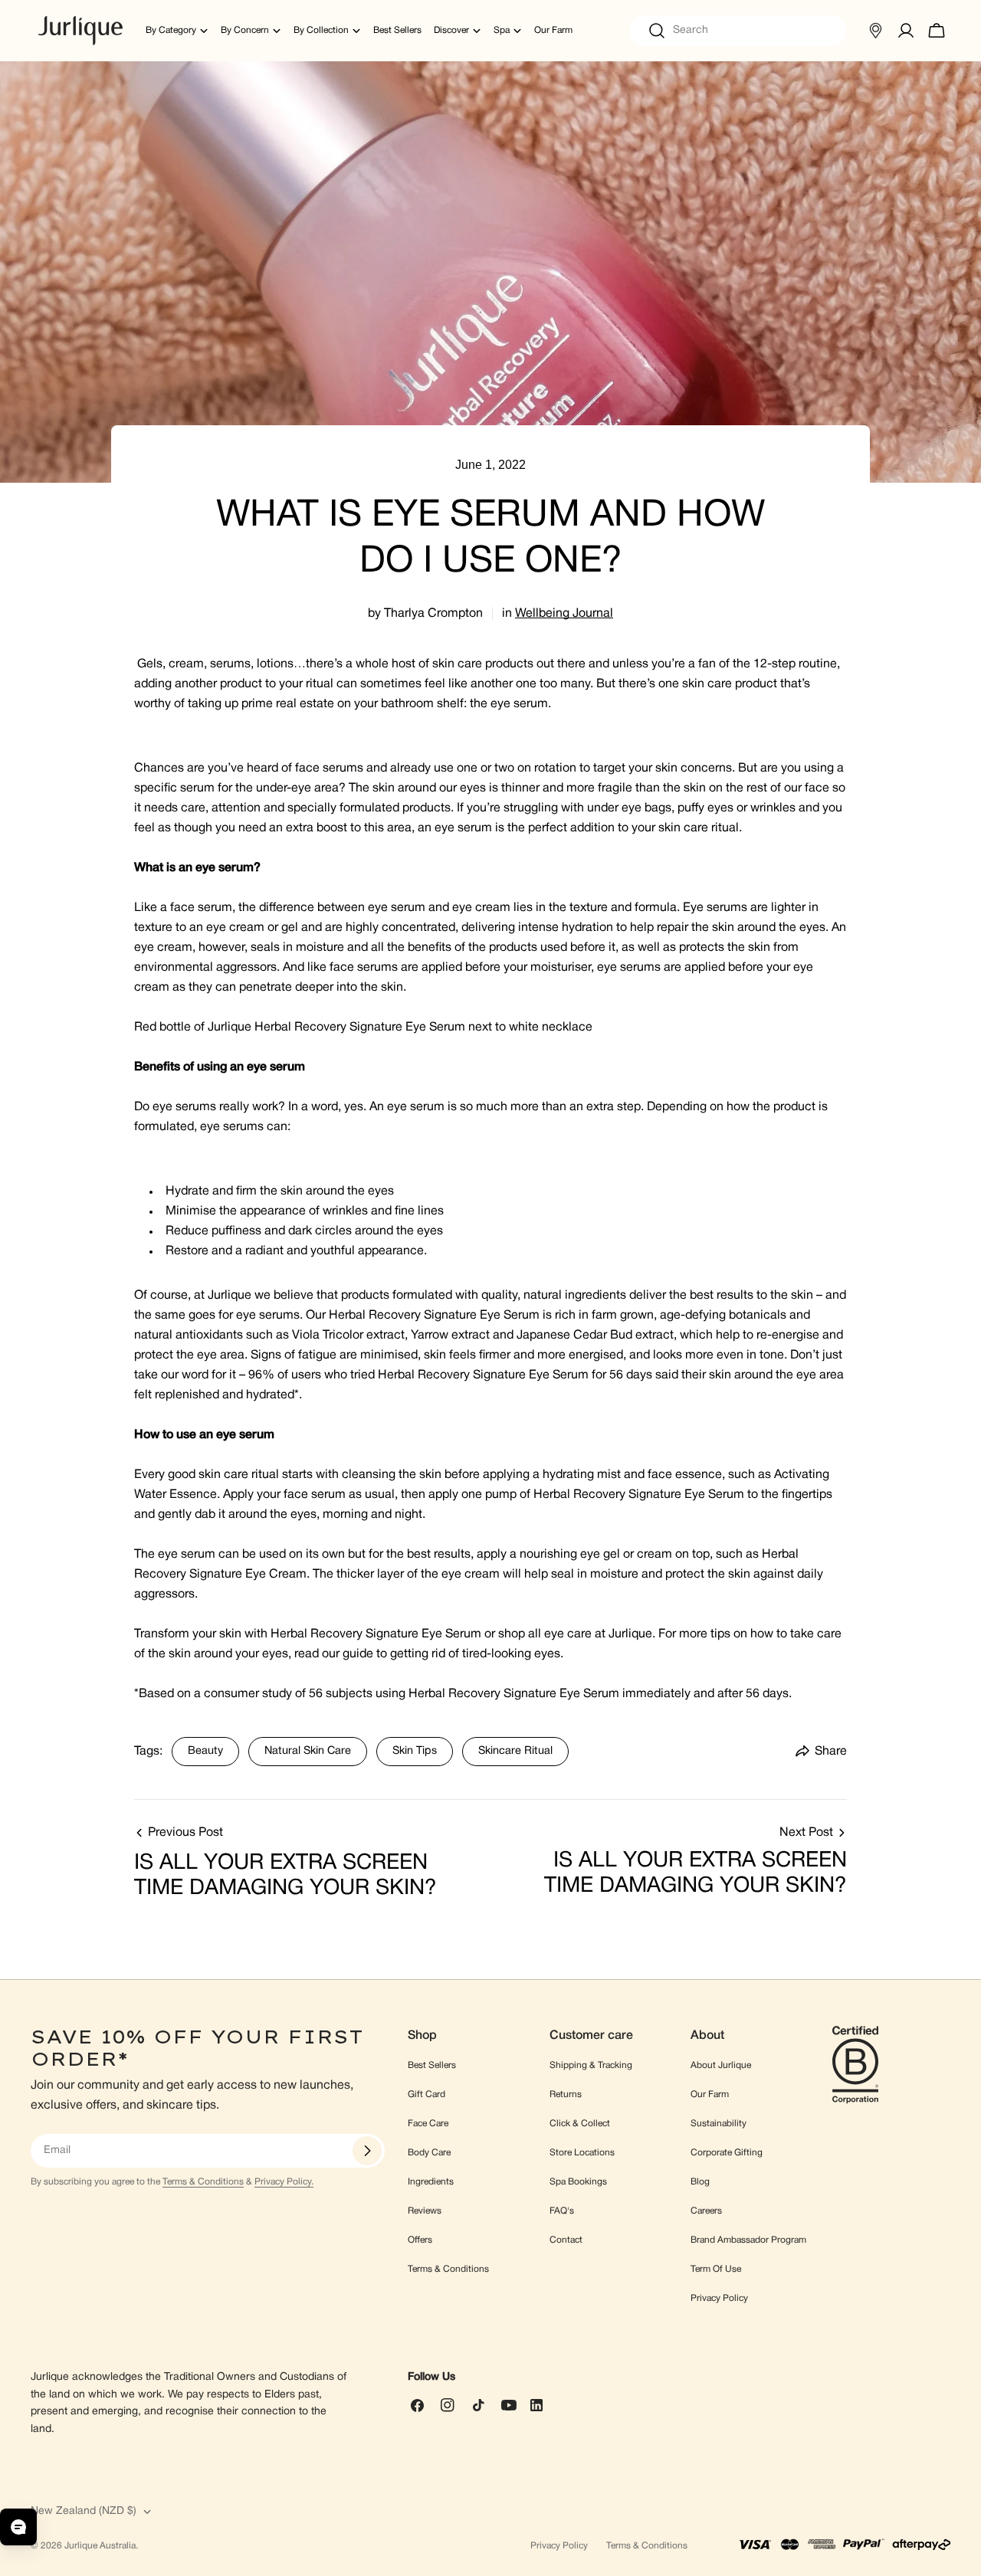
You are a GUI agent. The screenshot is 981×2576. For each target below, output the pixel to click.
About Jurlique (721, 2065)
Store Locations (582, 2153)
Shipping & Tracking (591, 2065)
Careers (706, 2211)
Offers (420, 2240)
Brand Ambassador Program (748, 2240)
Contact (566, 2240)
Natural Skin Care (308, 1751)
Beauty (205, 1751)
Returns (566, 2094)
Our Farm (710, 2094)
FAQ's (562, 2211)
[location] (875, 31)
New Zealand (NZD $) (84, 2511)
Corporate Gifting (727, 2153)
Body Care (429, 2153)
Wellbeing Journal (564, 614)
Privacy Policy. (284, 2182)
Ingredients (431, 2182)
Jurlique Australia (100, 2546)
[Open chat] (18, 2527)
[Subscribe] (367, 2151)
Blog (700, 2182)
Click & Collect (580, 2124)
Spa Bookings (578, 2182)
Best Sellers (432, 2065)
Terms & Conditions (203, 2182)
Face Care (428, 2124)
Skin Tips (415, 1751)
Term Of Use (716, 2269)
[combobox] (738, 31)
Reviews (425, 2211)
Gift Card (427, 2094)
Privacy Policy (719, 2298)
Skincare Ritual (515, 1751)
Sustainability (719, 2124)
